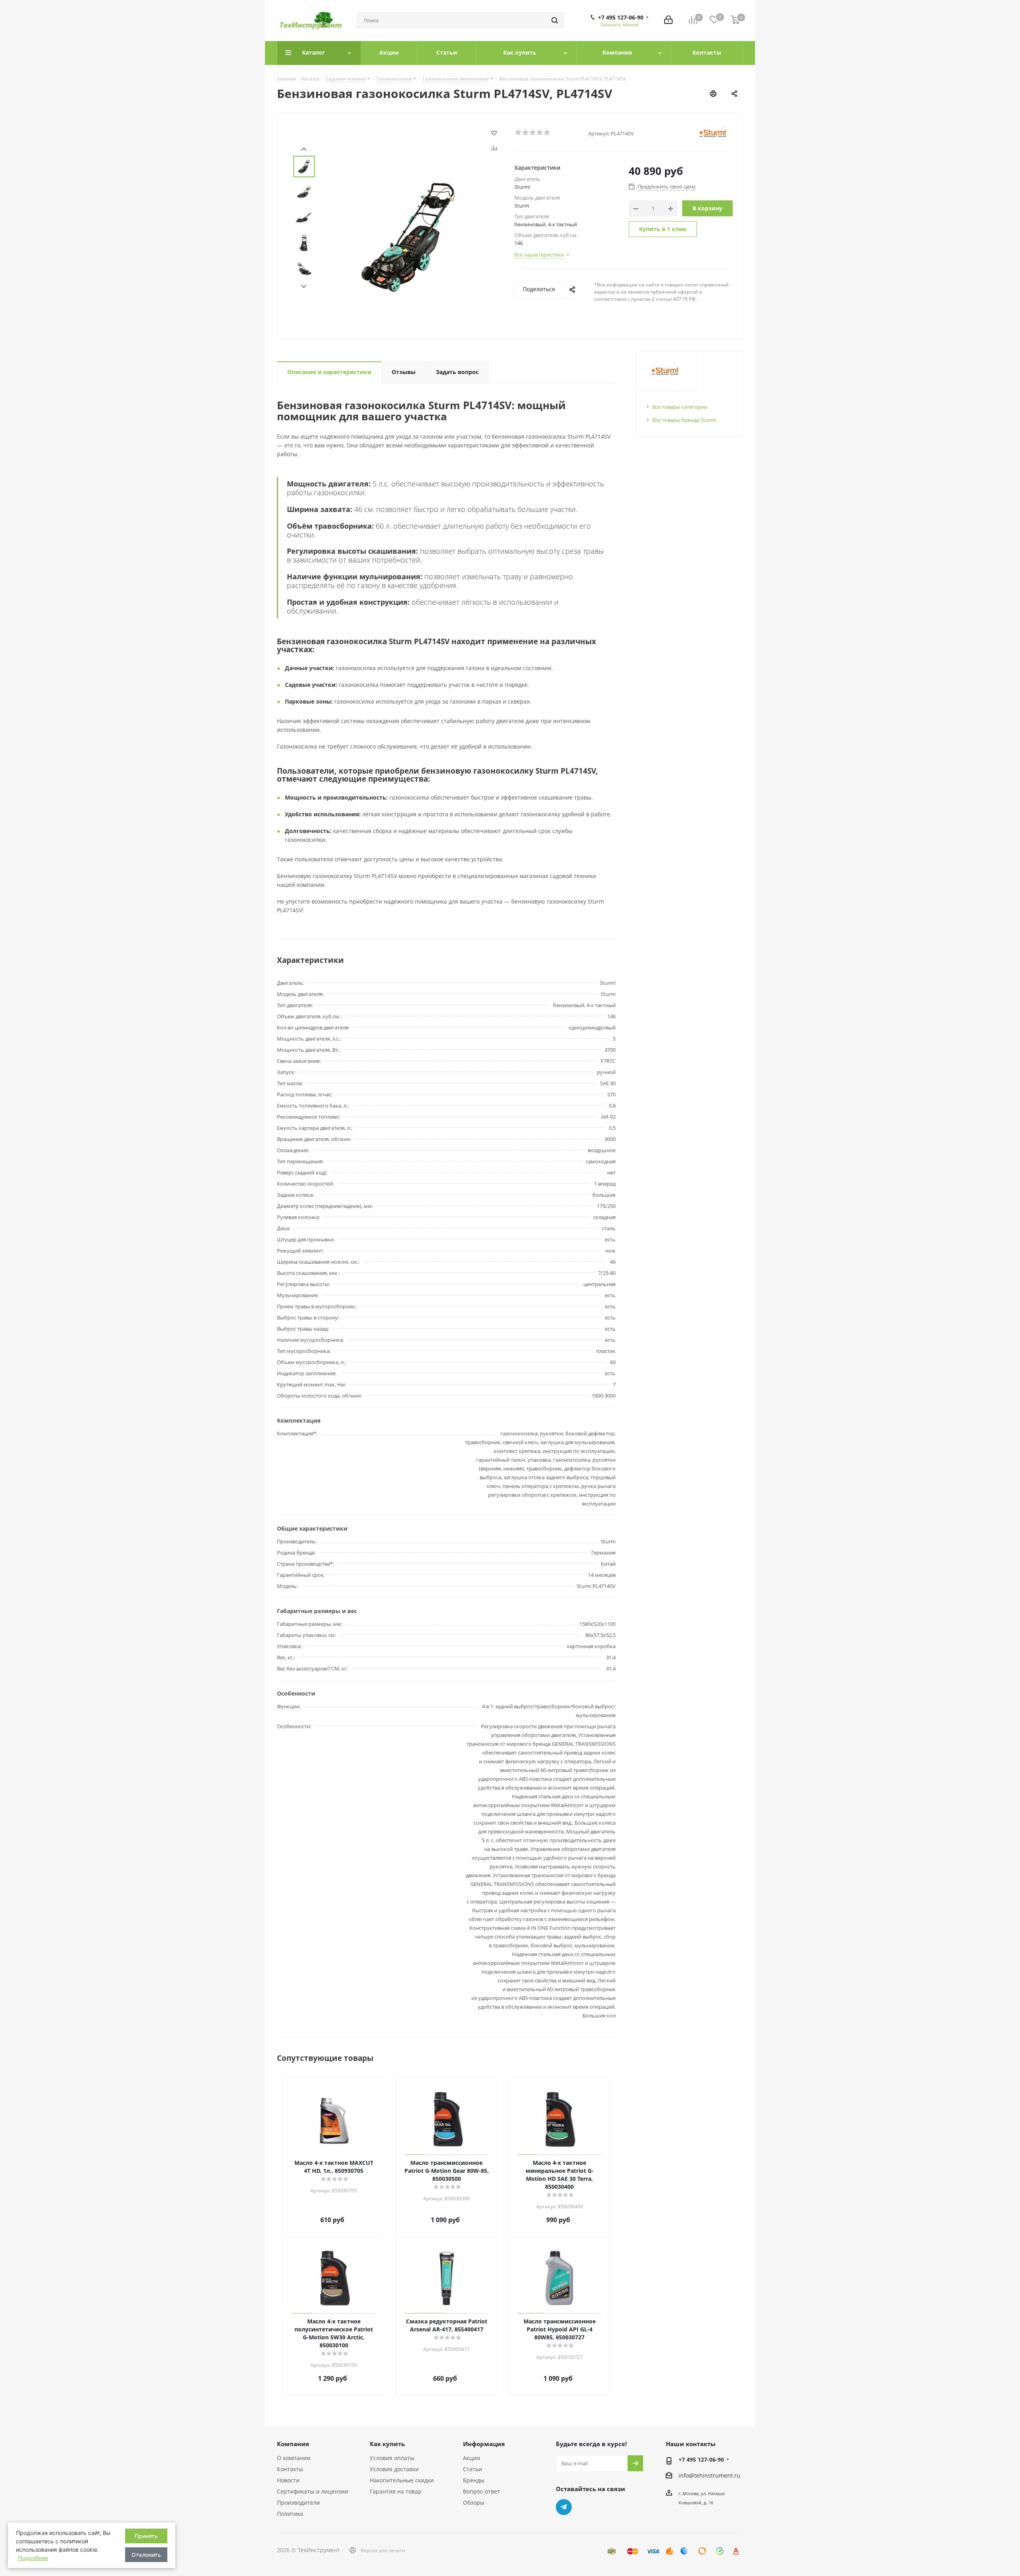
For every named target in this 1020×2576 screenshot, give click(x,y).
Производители (298, 2502)
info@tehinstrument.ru (709, 2475)
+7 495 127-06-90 (621, 18)
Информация (484, 2444)
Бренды (474, 2480)
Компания (293, 2444)
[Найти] (555, 20)
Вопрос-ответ (482, 2491)
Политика (290, 2514)
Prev (304, 149)
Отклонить (146, 2555)
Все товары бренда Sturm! (684, 420)
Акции (472, 2458)
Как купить (387, 2444)
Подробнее (33, 2558)
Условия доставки (394, 2469)
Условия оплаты (392, 2458)
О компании (294, 2458)
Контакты (290, 2469)
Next (304, 287)
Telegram (564, 2507)
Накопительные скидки (402, 2480)
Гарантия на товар (396, 2491)
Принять (146, 2536)
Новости (288, 2480)
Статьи (473, 2469)
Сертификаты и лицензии (313, 2491)
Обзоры (474, 2502)
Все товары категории (680, 407)
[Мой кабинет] (668, 21)
